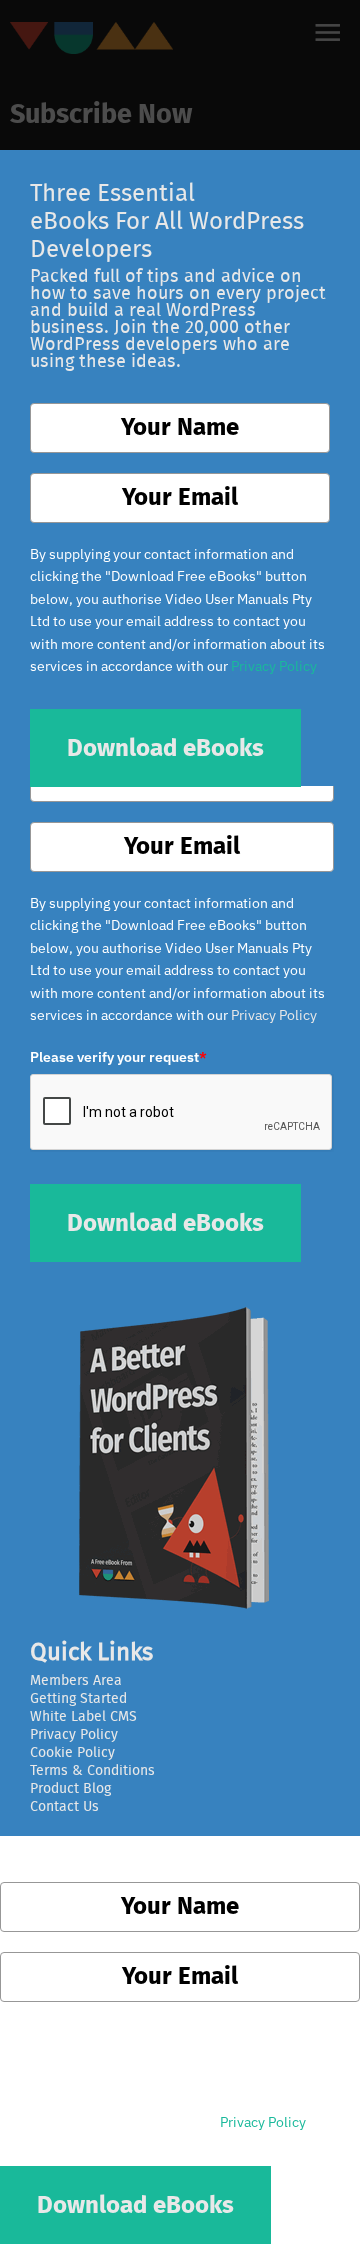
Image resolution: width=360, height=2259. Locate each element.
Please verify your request (118, 1057)
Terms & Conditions (92, 1771)
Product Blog (70, 1789)
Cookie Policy (72, 1753)
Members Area (76, 1681)
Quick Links (91, 1653)
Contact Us (64, 1807)
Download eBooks (165, 1224)
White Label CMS (83, 1717)
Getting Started (78, 1699)
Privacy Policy (274, 1015)
